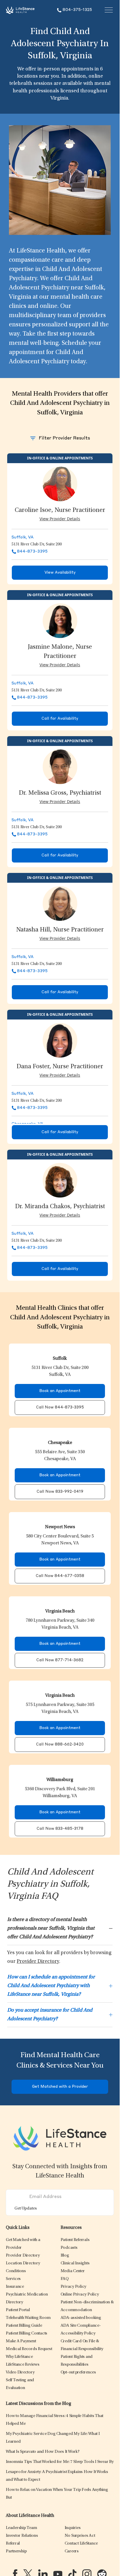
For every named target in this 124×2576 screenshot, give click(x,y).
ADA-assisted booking (81, 2318)
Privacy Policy (74, 2287)
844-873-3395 (32, 551)
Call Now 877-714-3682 (60, 1660)
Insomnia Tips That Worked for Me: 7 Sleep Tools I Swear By (60, 2462)
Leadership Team (21, 2528)
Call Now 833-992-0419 (60, 1492)
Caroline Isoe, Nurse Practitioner (60, 510)
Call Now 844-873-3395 (60, 1407)
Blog (65, 2256)
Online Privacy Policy (80, 2295)
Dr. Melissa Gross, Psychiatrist (60, 793)
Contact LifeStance (81, 2544)
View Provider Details (60, 519)
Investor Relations (22, 2536)
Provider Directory (38, 1962)
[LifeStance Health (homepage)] (20, 10)
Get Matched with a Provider (60, 2087)
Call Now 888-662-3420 (60, 1745)
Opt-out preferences (78, 2372)
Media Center (73, 2271)
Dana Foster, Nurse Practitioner (60, 1067)
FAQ (65, 2279)
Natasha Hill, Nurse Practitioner (60, 930)
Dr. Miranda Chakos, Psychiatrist (60, 1207)
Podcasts (69, 2248)
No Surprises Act (80, 2536)
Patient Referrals (75, 2240)
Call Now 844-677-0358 (60, 1576)
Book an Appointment (60, 1391)
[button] (23, 2256)
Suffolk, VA (22, 537)
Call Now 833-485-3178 (60, 1829)
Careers (72, 2551)
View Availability (60, 573)
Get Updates (26, 2209)
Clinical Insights (75, 2263)
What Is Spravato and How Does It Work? (43, 2452)
